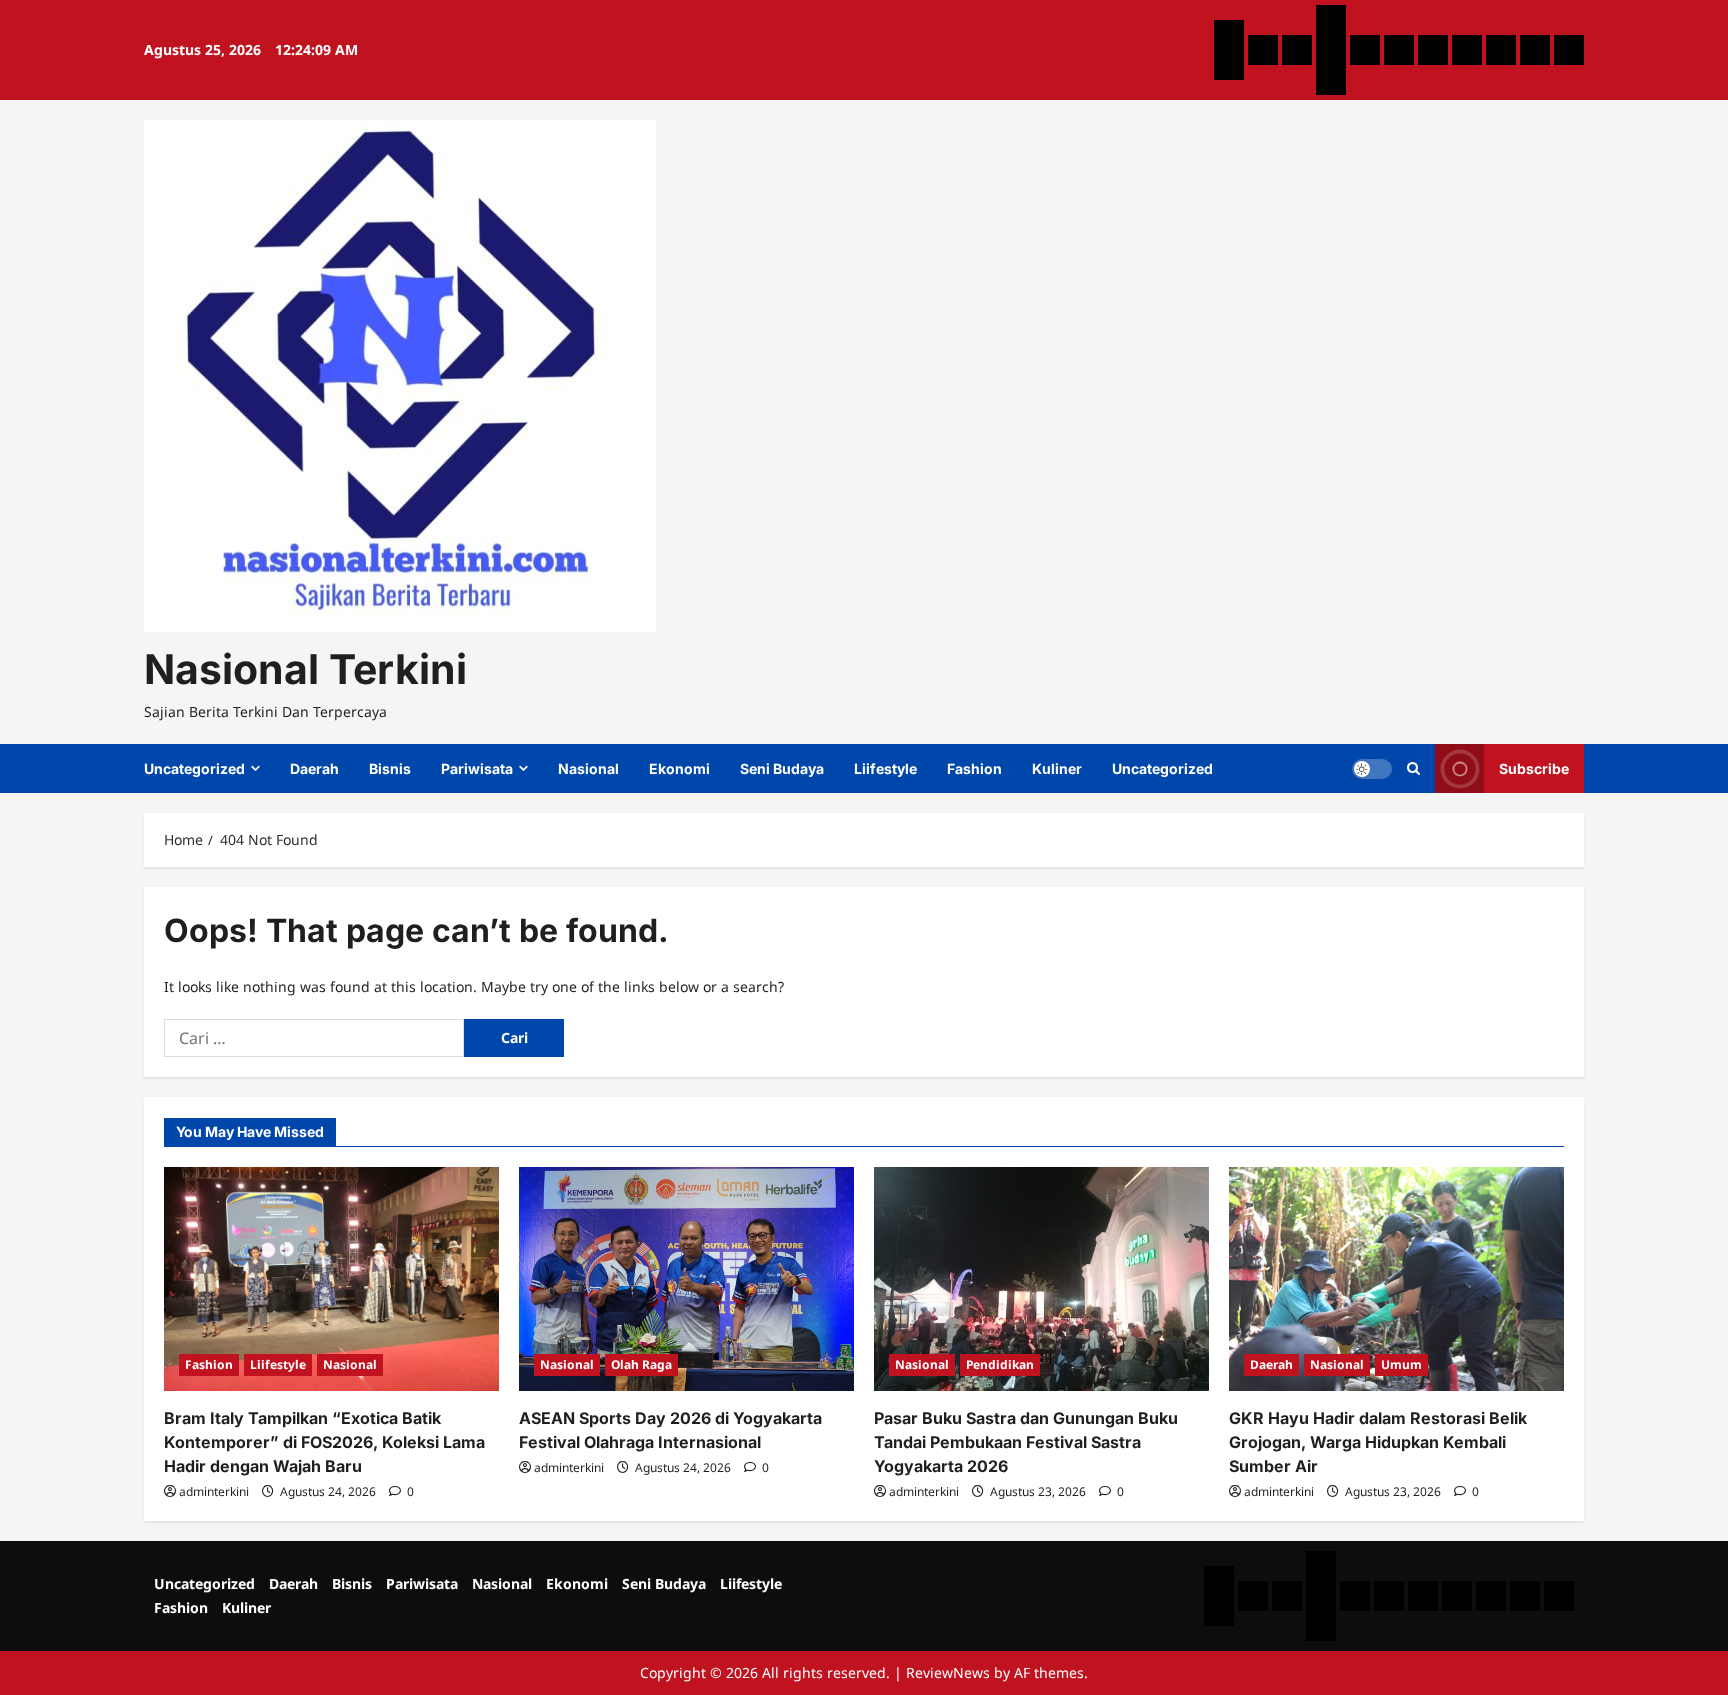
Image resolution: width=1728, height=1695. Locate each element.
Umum (1401, 1364)
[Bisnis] (1297, 50)
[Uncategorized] (1229, 35)
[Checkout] (1331, 80)
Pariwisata (477, 768)
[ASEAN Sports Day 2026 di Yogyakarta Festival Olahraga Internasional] (686, 1278)
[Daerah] (1263, 50)
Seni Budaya (782, 768)
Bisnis (390, 768)
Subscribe (1534, 768)
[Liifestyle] (1467, 50)
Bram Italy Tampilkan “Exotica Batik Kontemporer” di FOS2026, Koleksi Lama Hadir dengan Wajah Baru (324, 1442)
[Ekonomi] (1399, 50)
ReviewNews (948, 1672)
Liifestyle (885, 768)
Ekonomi (679, 768)
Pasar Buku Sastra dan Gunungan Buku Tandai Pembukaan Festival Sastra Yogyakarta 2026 (1026, 1442)
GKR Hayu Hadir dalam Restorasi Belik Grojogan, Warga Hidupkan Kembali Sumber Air (1378, 1442)
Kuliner (1057, 768)
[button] (1413, 769)
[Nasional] (1365, 50)
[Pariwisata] (1331, 20)
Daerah (314, 768)
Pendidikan (1000, 1364)
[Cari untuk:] (314, 1038)
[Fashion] (1501, 50)
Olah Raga (641, 1364)
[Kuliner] (1535, 50)
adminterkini (214, 1491)
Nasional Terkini (305, 669)
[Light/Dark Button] (1372, 769)
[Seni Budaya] (1433, 50)
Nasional (588, 768)
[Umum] (1331, 50)
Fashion (974, 768)
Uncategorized (194, 768)
